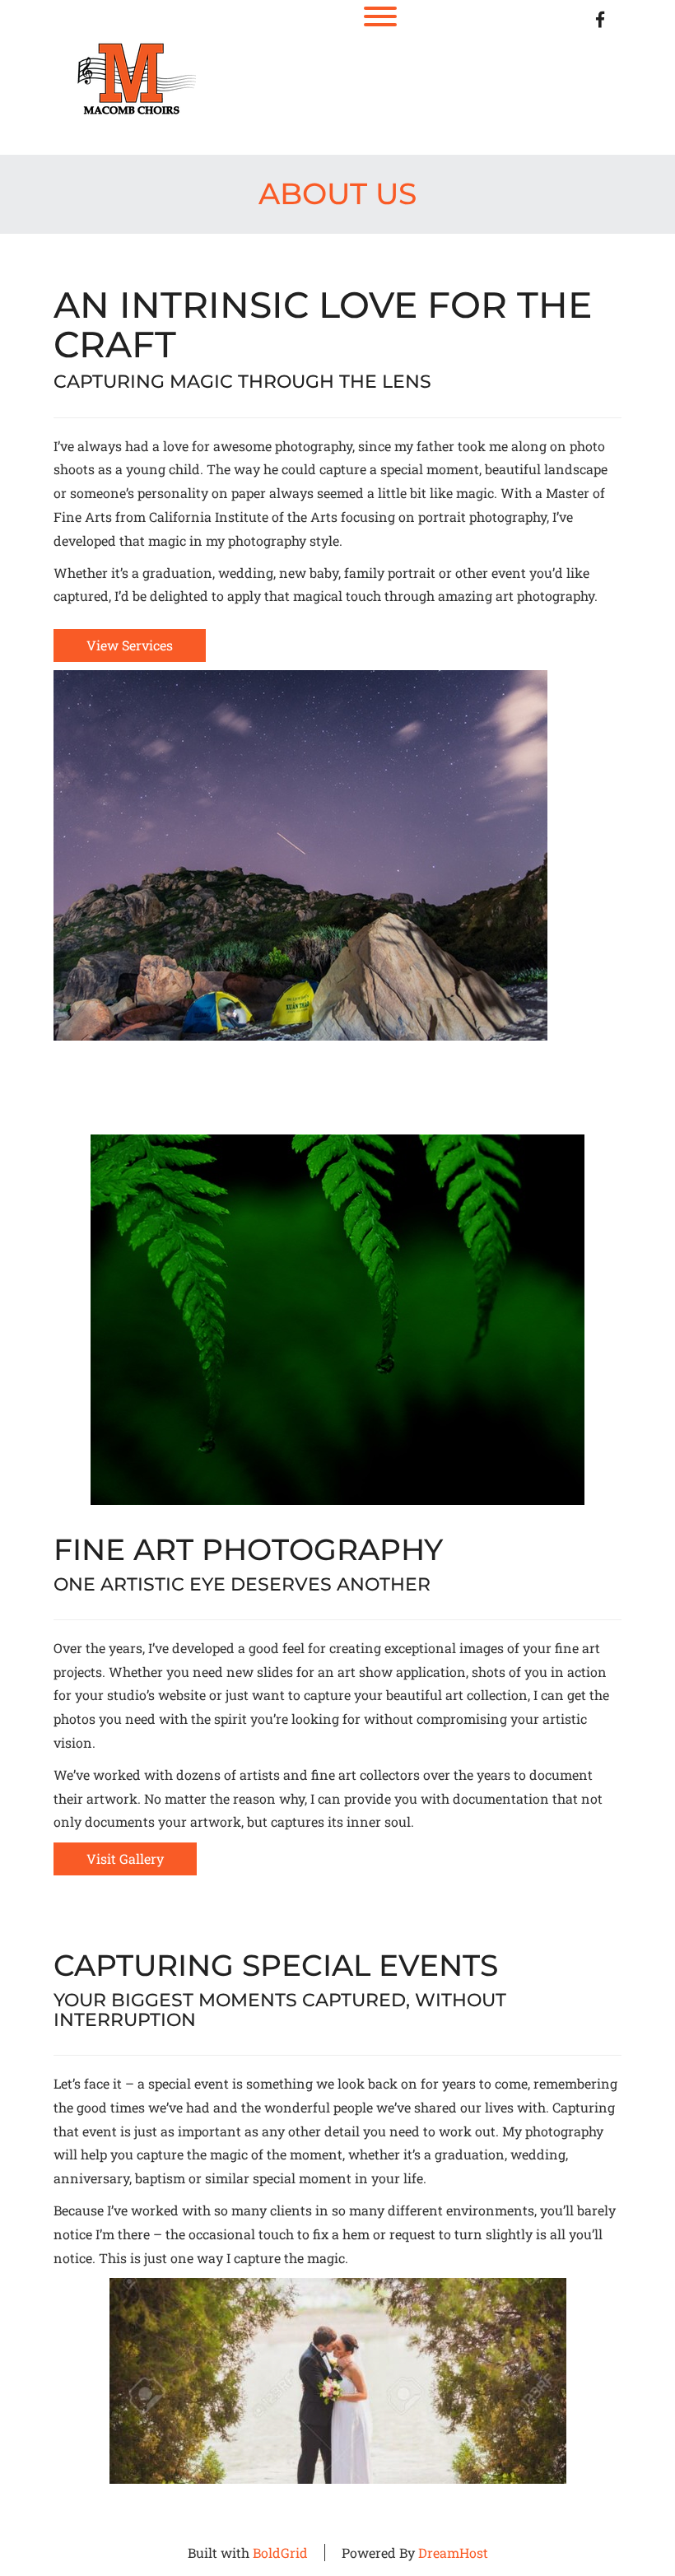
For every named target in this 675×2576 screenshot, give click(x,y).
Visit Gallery (125, 1859)
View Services (130, 645)
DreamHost (453, 2553)
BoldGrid (280, 2553)
